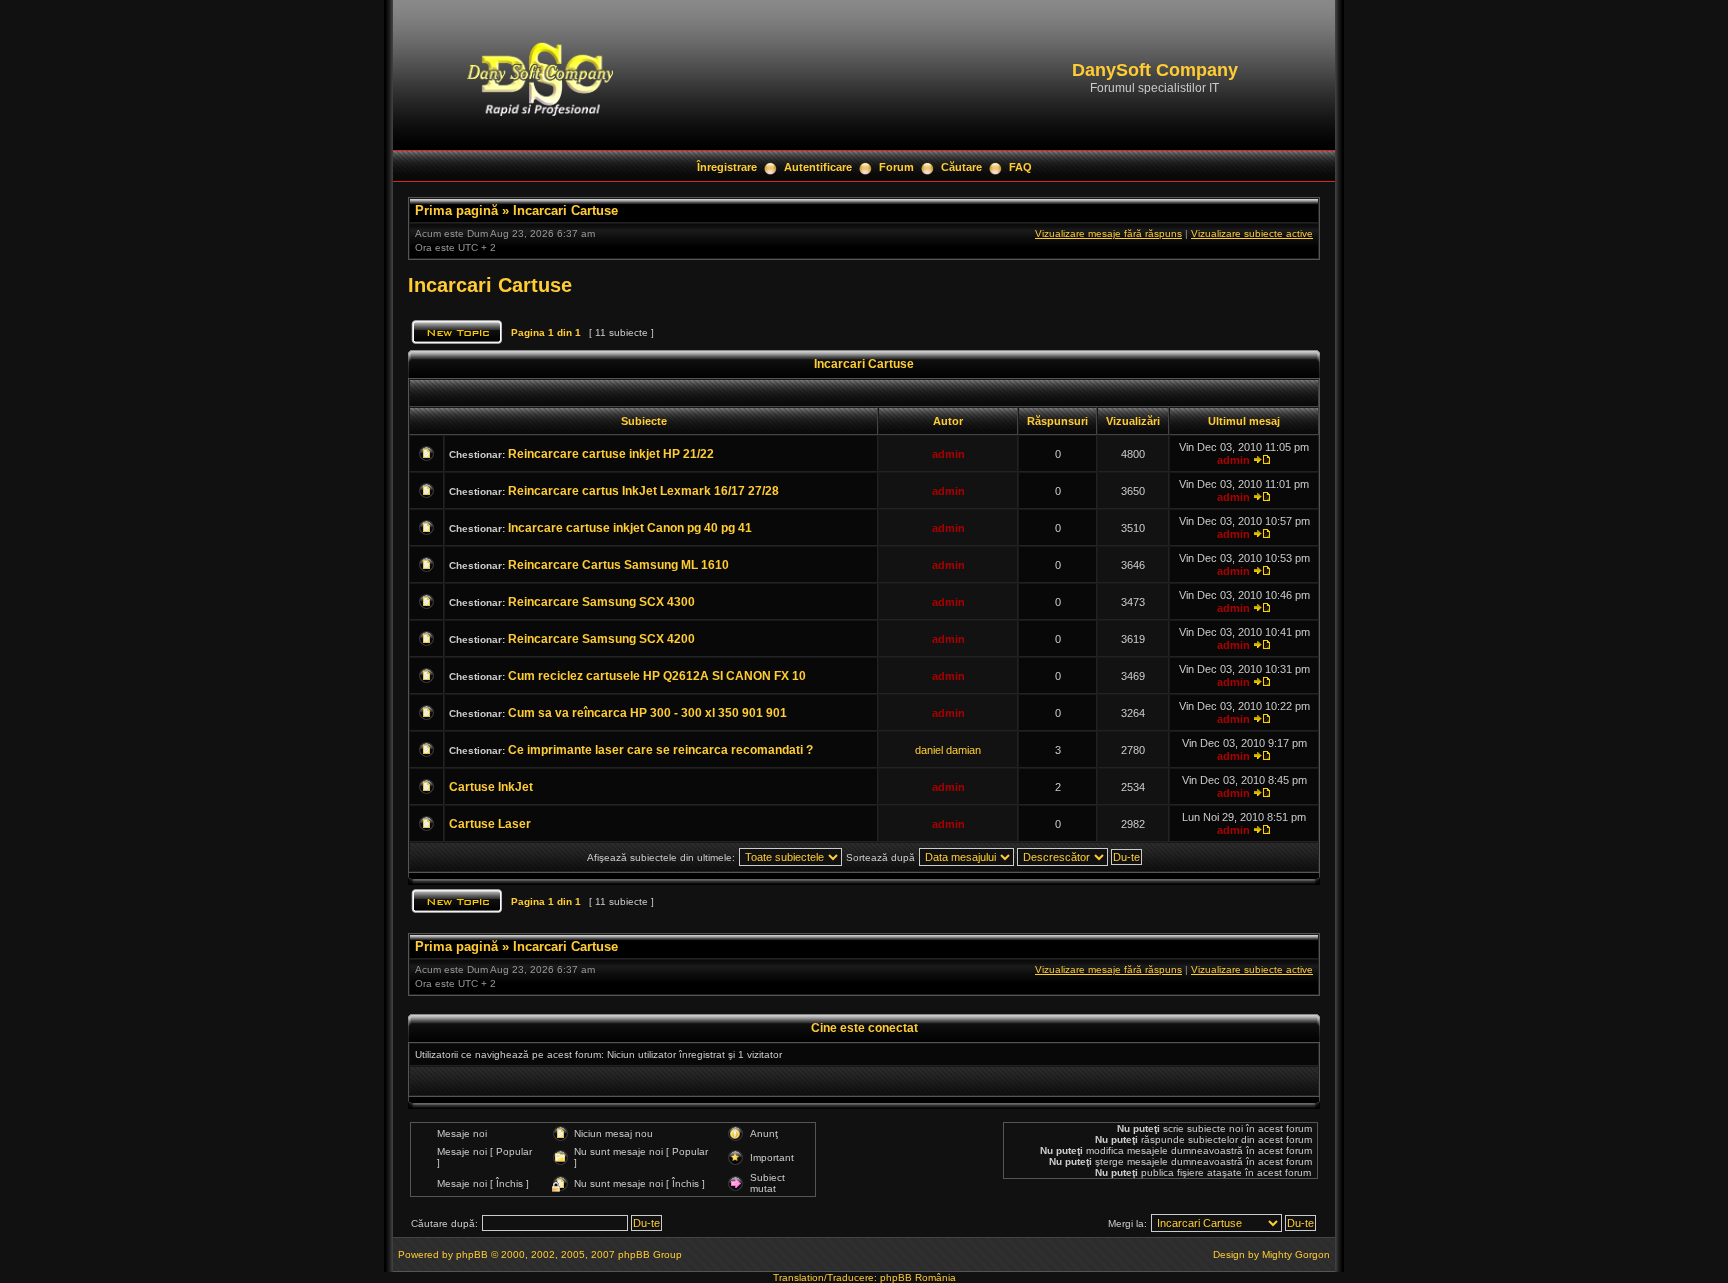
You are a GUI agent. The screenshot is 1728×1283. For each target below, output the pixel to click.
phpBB (472, 1254)
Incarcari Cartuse (565, 210)
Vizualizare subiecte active (1252, 233)
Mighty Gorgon (1296, 1254)
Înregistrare (727, 167)
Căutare (961, 167)
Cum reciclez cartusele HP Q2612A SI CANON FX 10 (657, 676)
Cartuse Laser (490, 824)
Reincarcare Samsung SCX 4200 (601, 639)
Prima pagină (456, 210)
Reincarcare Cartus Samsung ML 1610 (618, 565)
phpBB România (918, 1277)
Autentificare (818, 167)
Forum (896, 167)
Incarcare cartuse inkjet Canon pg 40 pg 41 (630, 528)
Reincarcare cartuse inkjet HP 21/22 (611, 454)
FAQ (1020, 167)
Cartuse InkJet (491, 787)
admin (948, 454)
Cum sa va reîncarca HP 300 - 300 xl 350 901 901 (647, 713)
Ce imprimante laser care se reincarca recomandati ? (660, 750)
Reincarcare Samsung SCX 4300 (601, 602)
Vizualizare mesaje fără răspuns (1108, 233)
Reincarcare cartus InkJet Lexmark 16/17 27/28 (643, 491)
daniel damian (948, 750)
